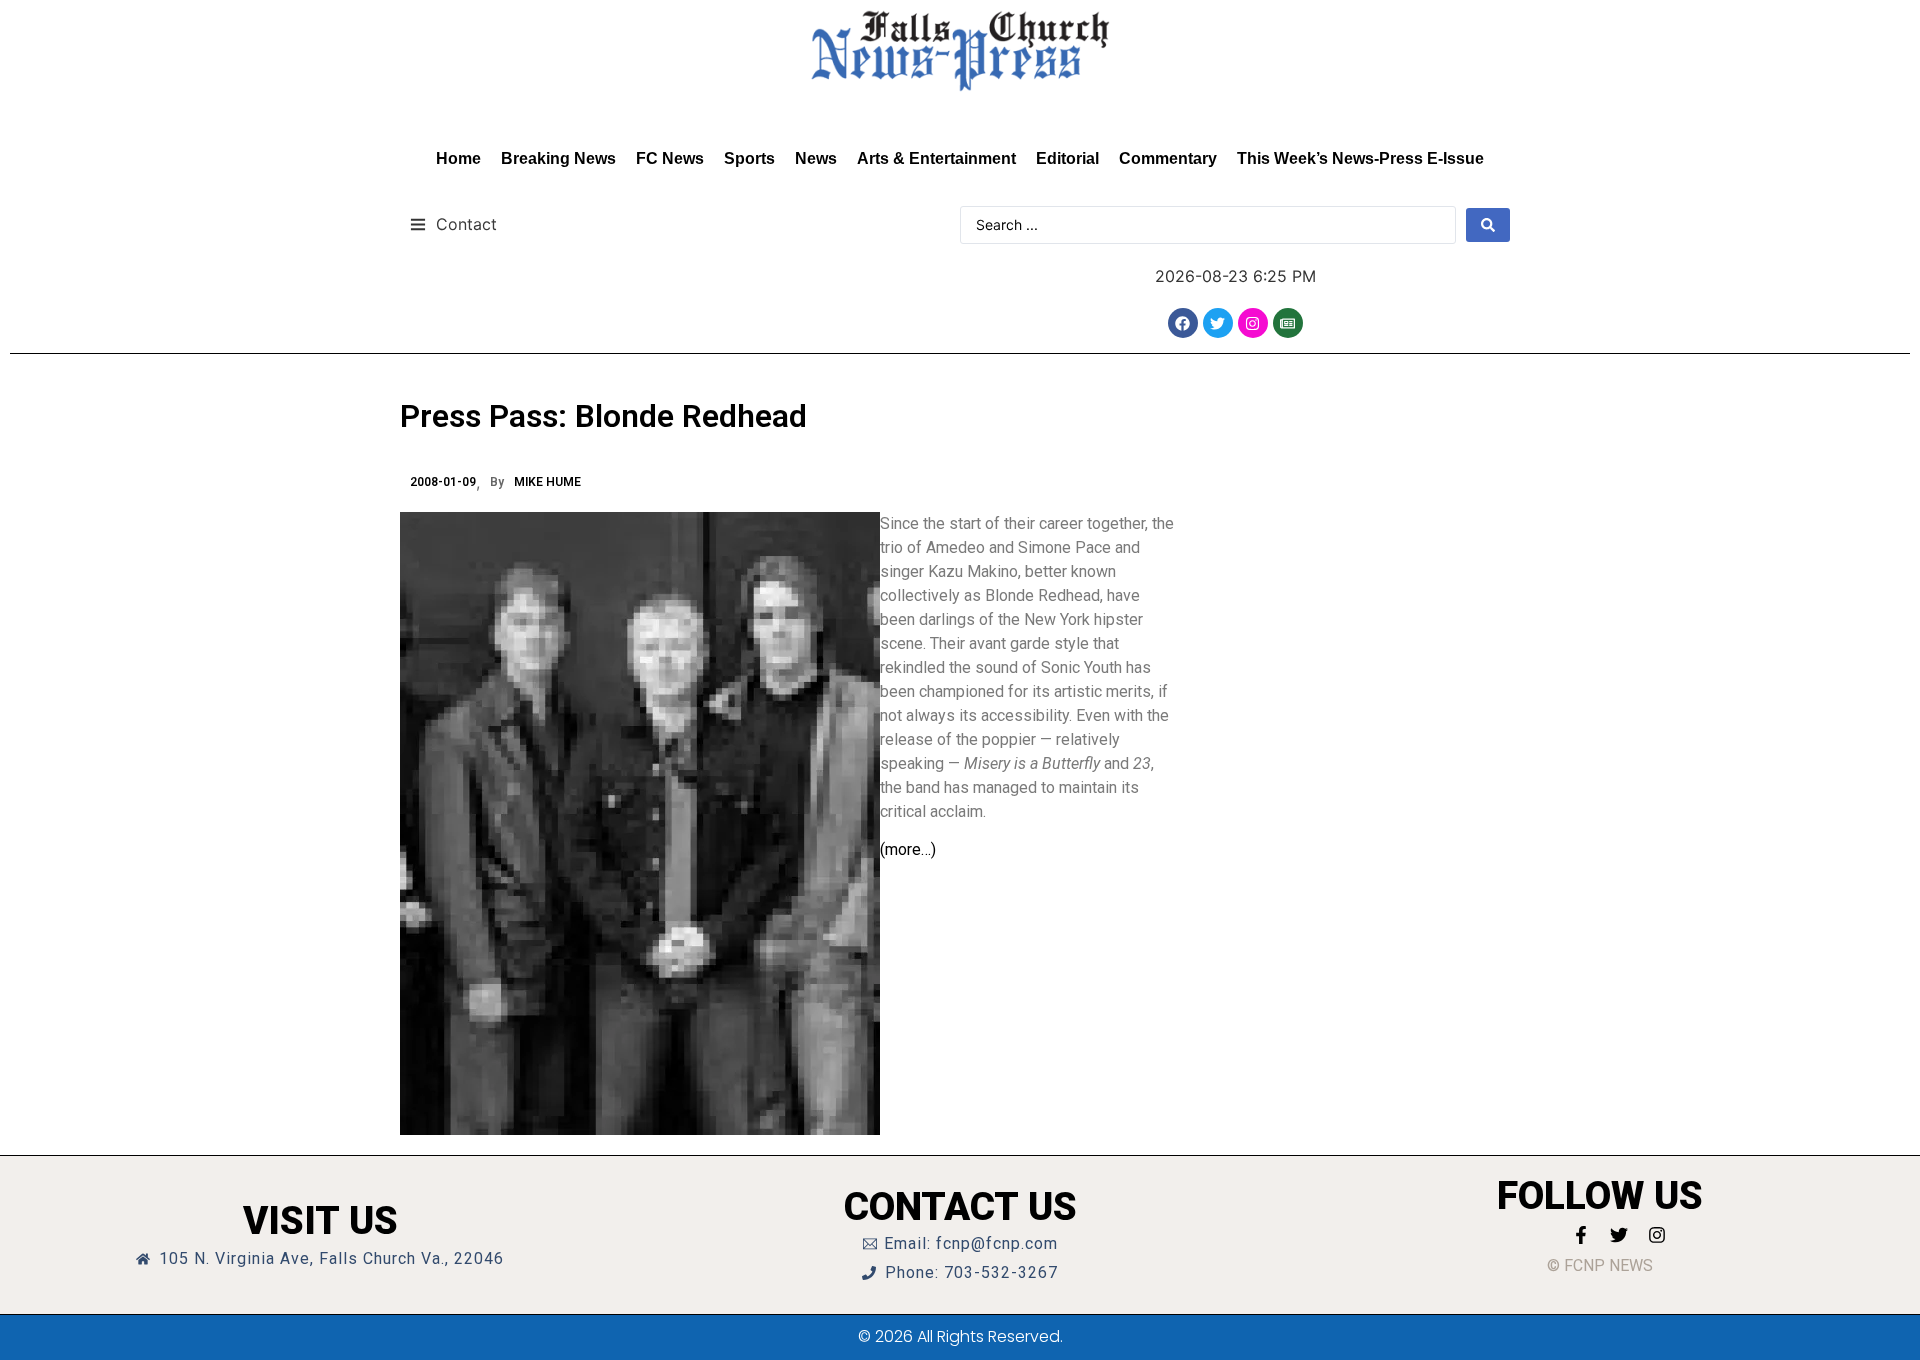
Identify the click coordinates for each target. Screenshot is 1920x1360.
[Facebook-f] (1581, 1235)
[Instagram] (1253, 323)
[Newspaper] (1288, 323)
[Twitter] (1218, 323)
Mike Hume (547, 482)
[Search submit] (1488, 225)
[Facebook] (1183, 323)
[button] (453, 223)
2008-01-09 (443, 482)
